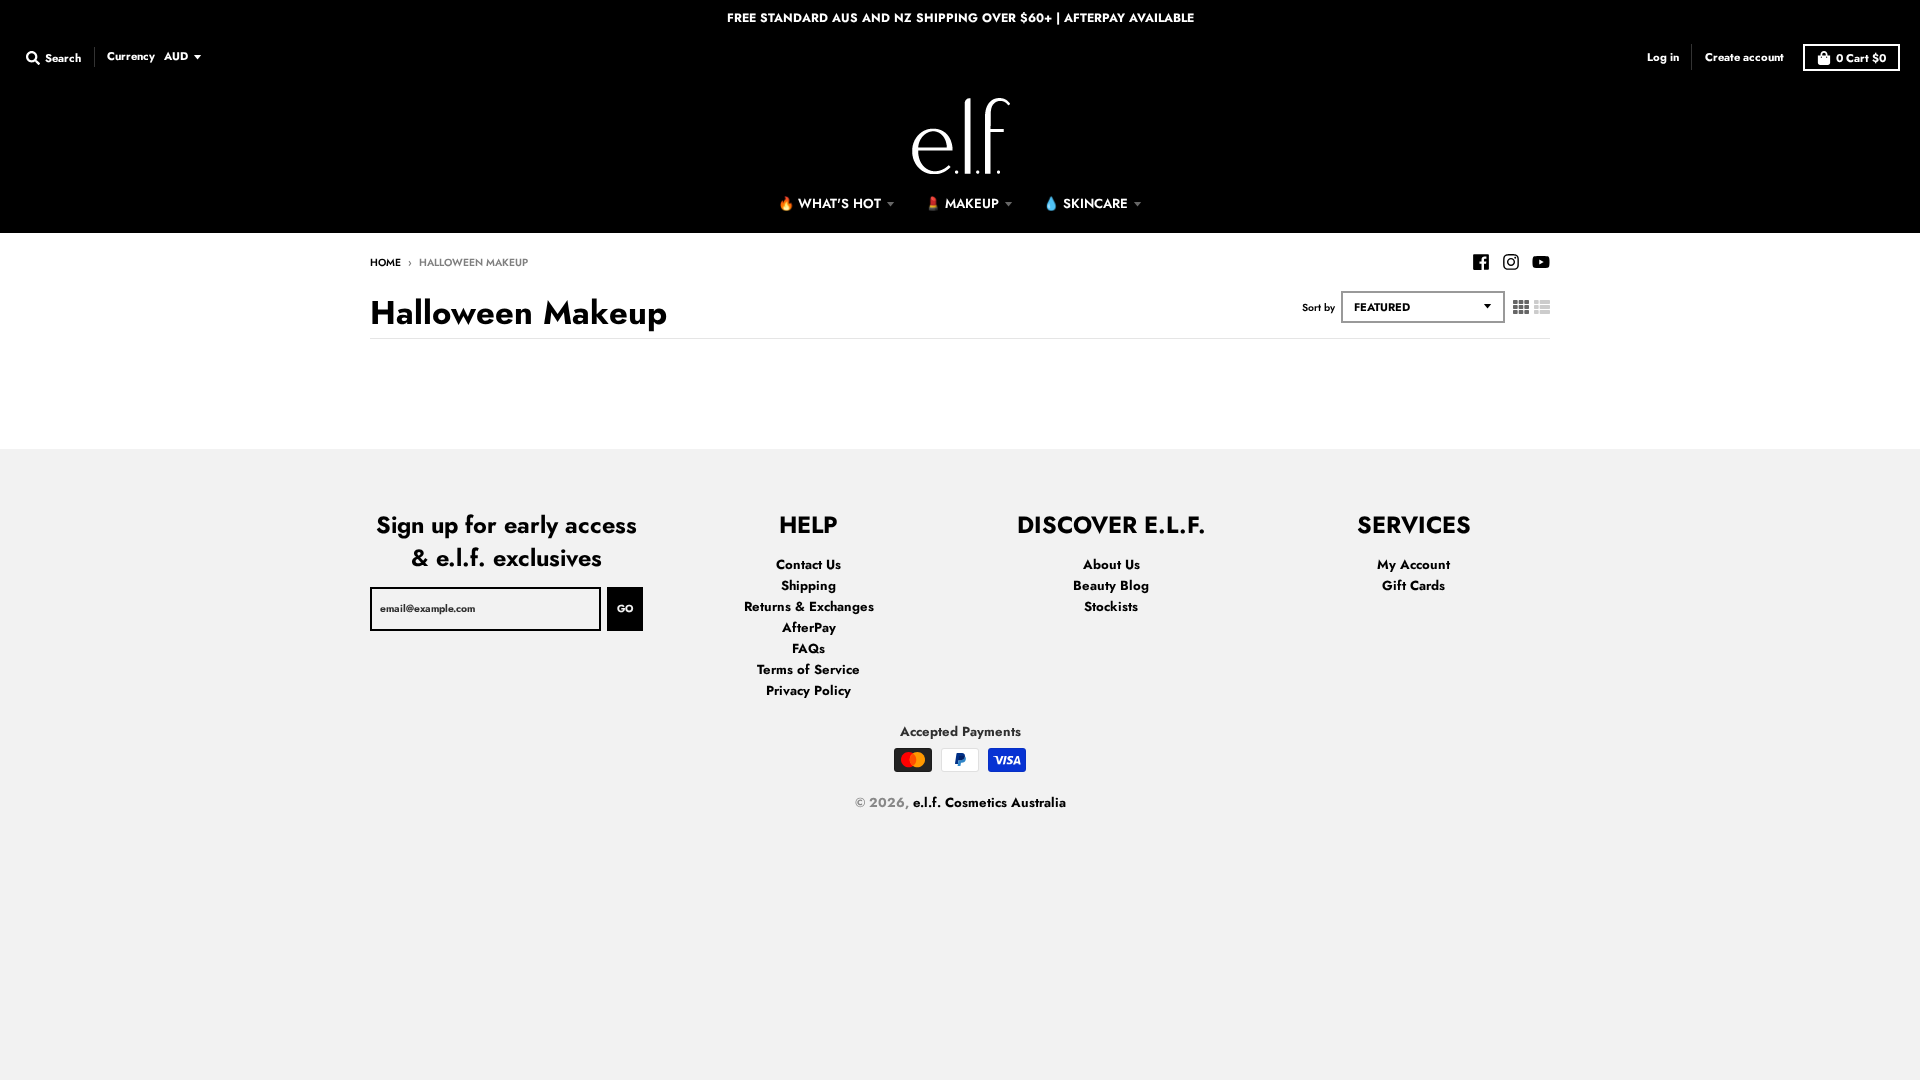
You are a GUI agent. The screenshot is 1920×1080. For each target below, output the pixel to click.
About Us (1111, 564)
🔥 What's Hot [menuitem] (829, 203)
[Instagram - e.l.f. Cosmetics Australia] (1511, 262)
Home (385, 262)
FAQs (808, 648)
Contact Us (808, 564)
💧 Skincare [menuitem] (1085, 203)
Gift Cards (1413, 585)
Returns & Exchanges (809, 606)
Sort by (1318, 307)
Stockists (1111, 606)
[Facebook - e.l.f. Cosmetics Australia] (1481, 262)
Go (625, 608)
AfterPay (809, 627)
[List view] (1542, 307)
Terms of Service (808, 669)
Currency (131, 56)
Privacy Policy (808, 690)
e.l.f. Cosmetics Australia (989, 802)
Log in (1663, 57)
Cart (1861, 58)
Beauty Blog (1111, 585)
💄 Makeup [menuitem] (962, 203)
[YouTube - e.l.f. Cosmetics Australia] (1541, 262)
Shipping (808, 585)
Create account (1744, 57)
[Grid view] (1521, 307)
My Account (1413, 564)
